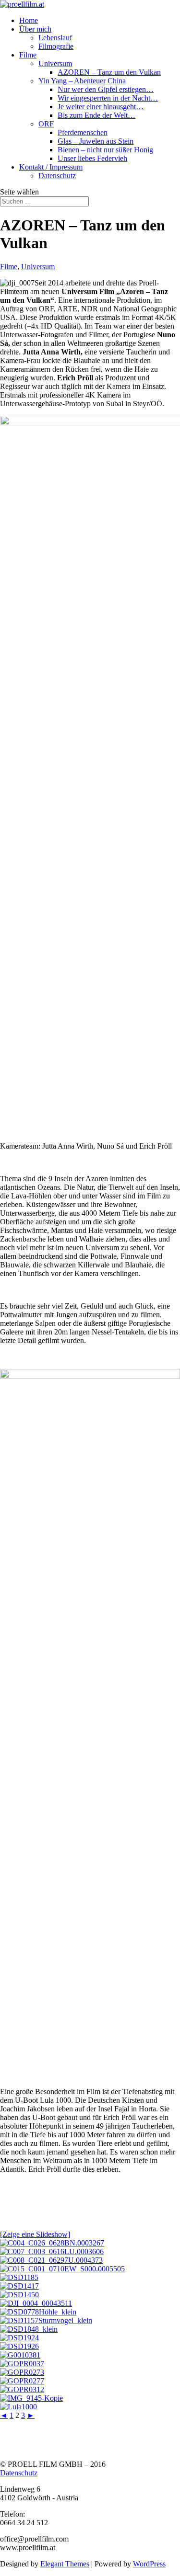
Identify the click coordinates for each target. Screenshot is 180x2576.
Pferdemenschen (83, 132)
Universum (55, 63)
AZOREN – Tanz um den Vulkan (109, 72)
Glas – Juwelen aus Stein (96, 141)
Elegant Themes (65, 2564)
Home (29, 20)
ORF (46, 124)
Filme (28, 55)
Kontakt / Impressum (51, 167)
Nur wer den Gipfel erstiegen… (106, 89)
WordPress (149, 2564)
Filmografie (56, 46)
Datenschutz (57, 176)
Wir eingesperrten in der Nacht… (108, 98)
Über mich (35, 29)
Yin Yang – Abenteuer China (82, 81)
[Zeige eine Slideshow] (35, 2234)
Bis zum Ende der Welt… (96, 115)
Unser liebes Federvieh (92, 158)
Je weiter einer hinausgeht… (101, 107)
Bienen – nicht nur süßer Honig (105, 150)
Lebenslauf (55, 38)
